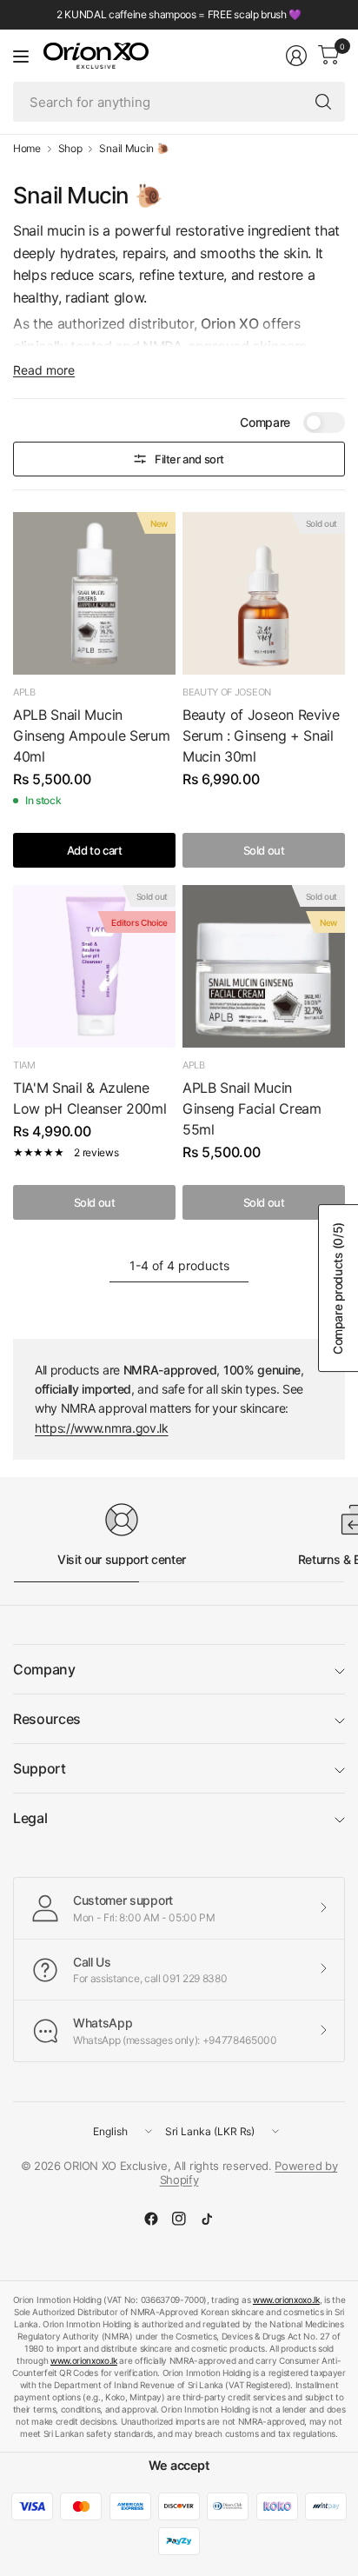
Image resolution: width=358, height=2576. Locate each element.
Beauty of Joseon (227, 692)
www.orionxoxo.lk (286, 2300)
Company (44, 1669)
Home (27, 149)
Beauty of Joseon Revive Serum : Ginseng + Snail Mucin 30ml (261, 736)
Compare (265, 422)
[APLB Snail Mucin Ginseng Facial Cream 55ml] (264, 966)
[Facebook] (151, 2219)
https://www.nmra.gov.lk (102, 1428)
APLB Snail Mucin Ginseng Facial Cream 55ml (252, 1108)
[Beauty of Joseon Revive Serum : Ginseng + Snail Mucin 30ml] (264, 593)
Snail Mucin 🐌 (134, 149)
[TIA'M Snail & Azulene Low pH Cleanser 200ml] (94, 966)
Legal (30, 1818)
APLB (24, 692)
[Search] (323, 102)
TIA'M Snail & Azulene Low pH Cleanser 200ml (89, 1098)
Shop (70, 149)
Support (40, 1768)
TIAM (24, 1065)
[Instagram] (179, 2219)
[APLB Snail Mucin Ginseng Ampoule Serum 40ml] (94, 593)
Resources (47, 1719)
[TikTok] (207, 2219)
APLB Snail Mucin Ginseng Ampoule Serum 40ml (91, 736)
